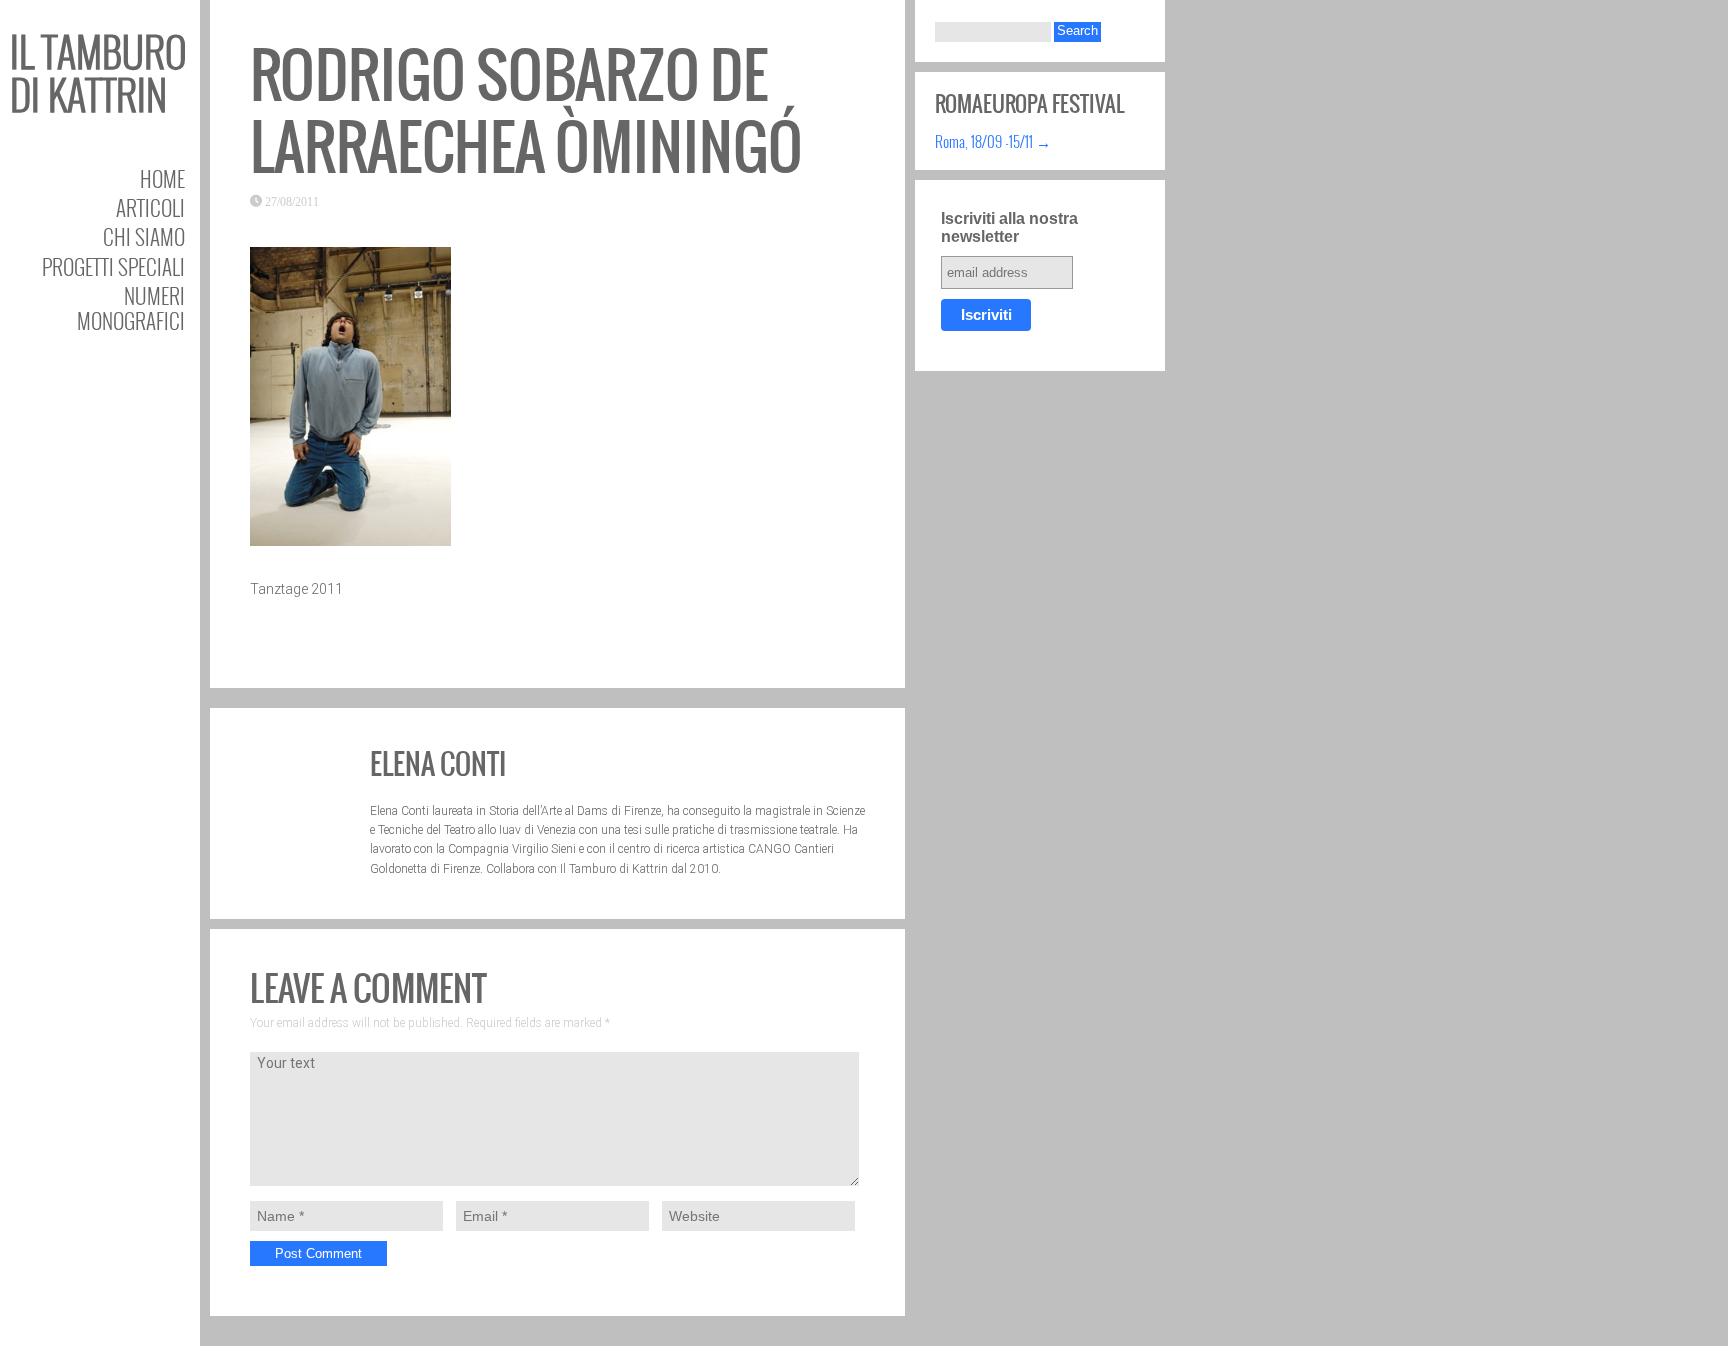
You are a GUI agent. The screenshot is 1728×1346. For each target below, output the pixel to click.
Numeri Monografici (131, 308)
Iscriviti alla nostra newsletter (1009, 227)
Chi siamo (144, 236)
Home (162, 178)
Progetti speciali (113, 266)
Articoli (150, 207)
